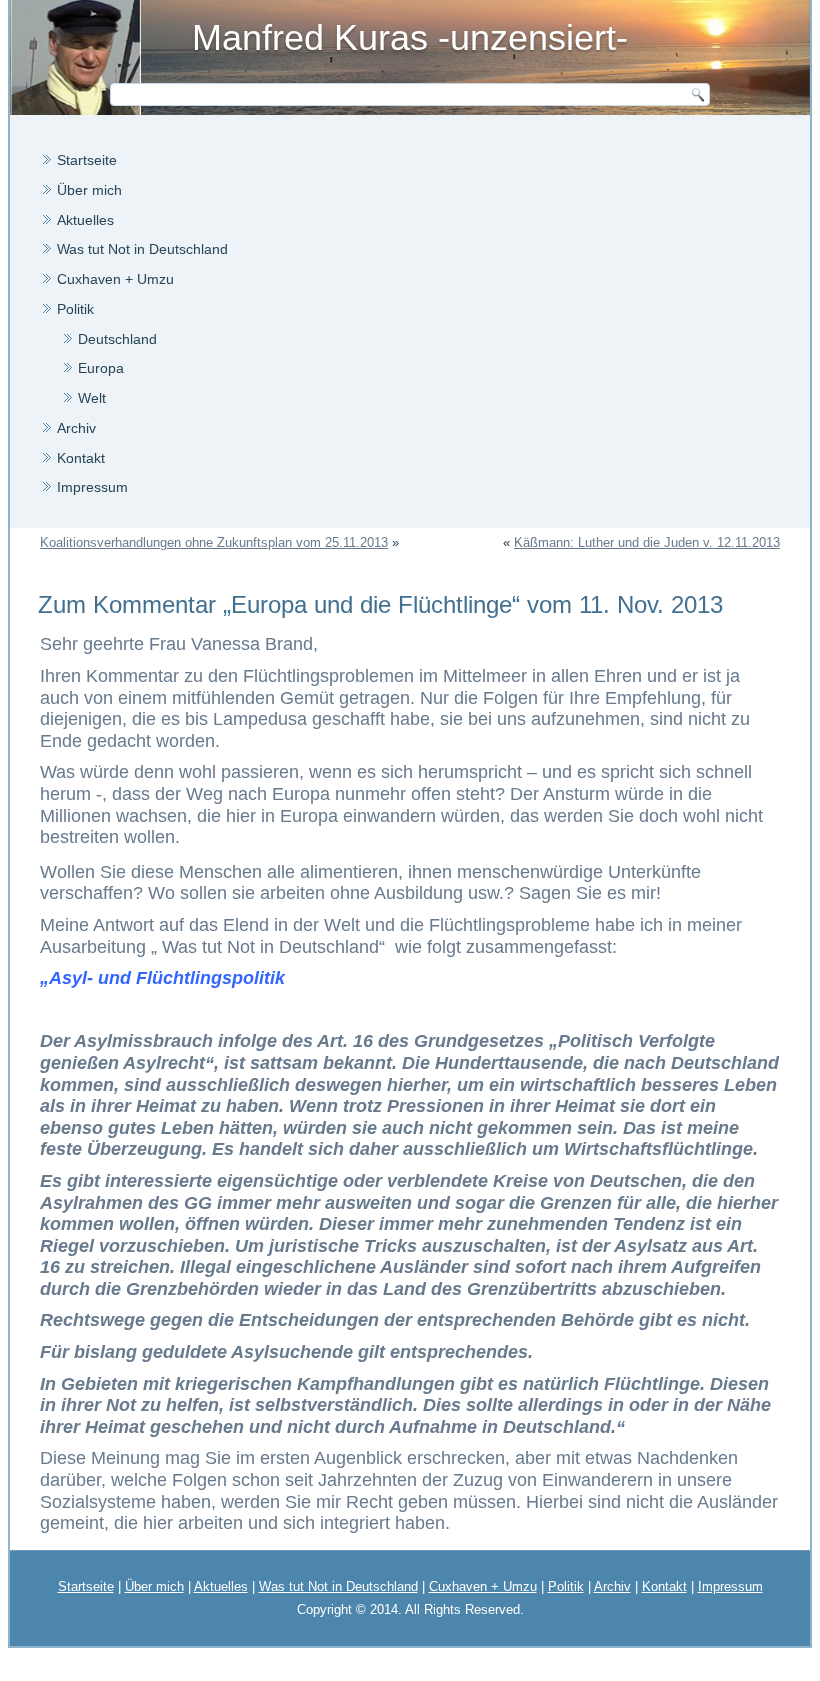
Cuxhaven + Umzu (115, 279)
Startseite (87, 160)
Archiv (76, 428)
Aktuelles (85, 220)
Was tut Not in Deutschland (142, 249)
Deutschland (117, 339)
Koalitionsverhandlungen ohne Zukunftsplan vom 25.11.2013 (214, 542)
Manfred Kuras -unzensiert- (410, 37)
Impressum (92, 487)
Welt (92, 398)
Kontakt (81, 458)
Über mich (89, 190)
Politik (75, 309)
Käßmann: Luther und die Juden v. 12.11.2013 (647, 542)
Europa (101, 368)
